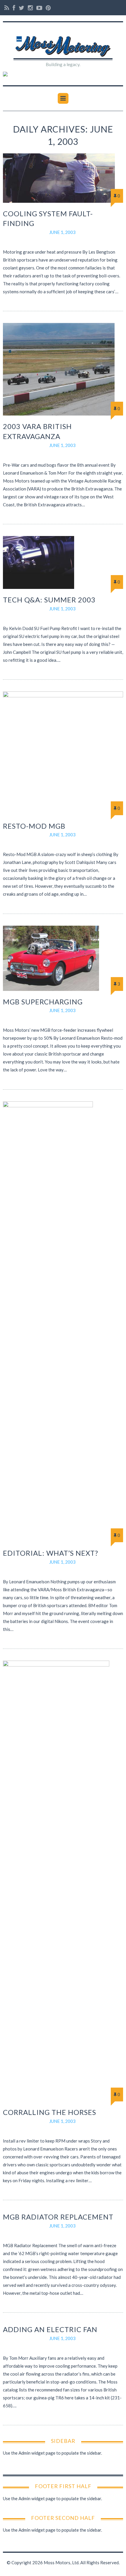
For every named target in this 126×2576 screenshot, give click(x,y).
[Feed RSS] (7, 8)
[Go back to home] (63, 43)
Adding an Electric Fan (50, 2329)
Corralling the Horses (50, 2112)
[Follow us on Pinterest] (47, 8)
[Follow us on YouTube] (39, 8)
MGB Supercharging (43, 1002)
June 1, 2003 (62, 232)
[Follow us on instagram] (30, 8)
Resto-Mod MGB (34, 826)
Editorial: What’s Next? (51, 1553)
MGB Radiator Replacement (58, 2217)
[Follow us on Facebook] (14, 8)
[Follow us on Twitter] (22, 8)
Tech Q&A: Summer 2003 (49, 600)
